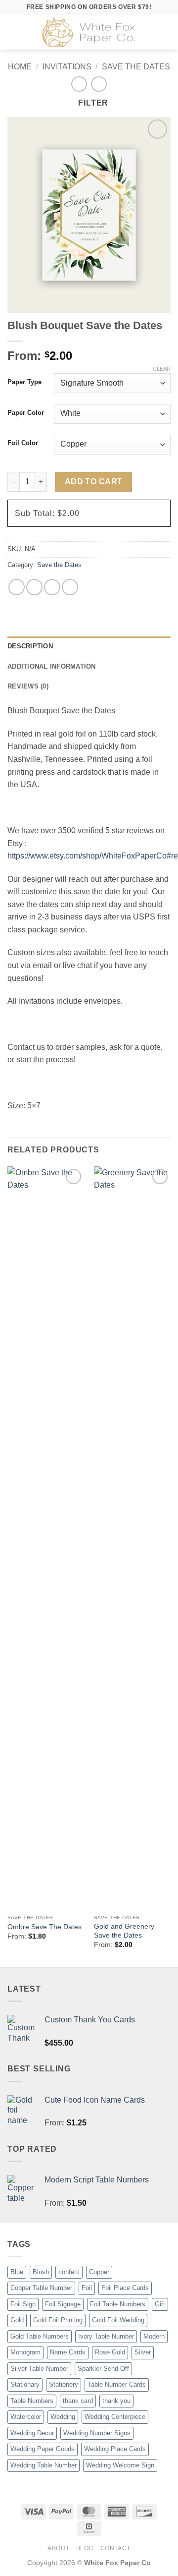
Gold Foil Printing (58, 2320)
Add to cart (94, 482)
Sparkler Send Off (103, 2369)
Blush (41, 2272)
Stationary (25, 2384)
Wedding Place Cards (115, 2449)
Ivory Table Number (106, 2336)
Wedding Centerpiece (115, 2417)
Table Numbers (32, 2401)
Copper (99, 2272)
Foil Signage (63, 2304)
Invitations (67, 67)
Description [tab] (30, 646)
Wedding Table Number (44, 2465)
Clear (162, 369)
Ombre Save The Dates (44, 1927)
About (58, 2548)
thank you (116, 2401)
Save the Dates (136, 67)
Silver (143, 2352)
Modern (154, 2336)
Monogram (25, 2352)
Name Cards (68, 2352)
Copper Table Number (41, 2288)
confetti (69, 2272)
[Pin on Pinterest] (70, 587)
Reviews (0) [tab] (28, 686)
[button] (13, 32)
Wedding (63, 2417)
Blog (85, 2548)
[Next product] (79, 84)
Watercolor (26, 2417)
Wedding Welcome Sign (120, 2465)
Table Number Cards (117, 2384)
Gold (17, 2320)
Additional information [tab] (52, 666)
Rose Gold (110, 2352)
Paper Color (26, 413)
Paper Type (24, 382)
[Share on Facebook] (17, 587)
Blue (17, 2272)
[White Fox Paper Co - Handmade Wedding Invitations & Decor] (90, 32)
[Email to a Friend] (52, 587)
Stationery (64, 2384)
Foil (87, 2288)
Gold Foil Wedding (118, 2320)
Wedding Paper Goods (43, 2449)
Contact (115, 2548)
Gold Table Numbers (40, 2336)
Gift (160, 2304)
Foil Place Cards (125, 2288)
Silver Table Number (39, 2369)
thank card (78, 2401)
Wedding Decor (32, 2433)
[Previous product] (99, 84)
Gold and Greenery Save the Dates (124, 1931)
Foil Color (23, 443)
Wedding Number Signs (97, 2433)
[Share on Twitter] (34, 587)
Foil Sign (23, 2304)
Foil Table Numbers (118, 2304)
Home (20, 67)
